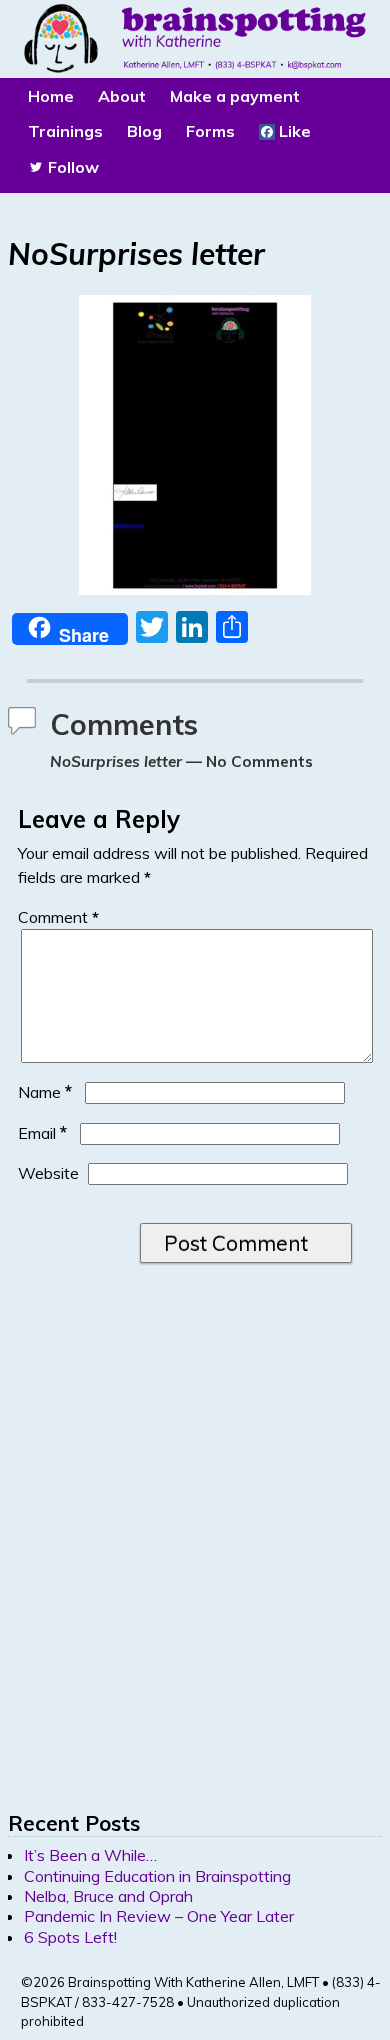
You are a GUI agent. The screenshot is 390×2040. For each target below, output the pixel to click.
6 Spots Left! (70, 1937)
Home (51, 96)
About (122, 96)
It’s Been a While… (90, 1855)
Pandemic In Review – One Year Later (159, 1916)
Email (42, 1133)
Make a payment (235, 96)
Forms (210, 131)
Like (293, 131)
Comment (58, 917)
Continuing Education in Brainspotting (157, 1876)
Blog (144, 131)
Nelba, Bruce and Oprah (108, 1896)
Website (48, 1173)
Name (45, 1092)
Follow (71, 167)
